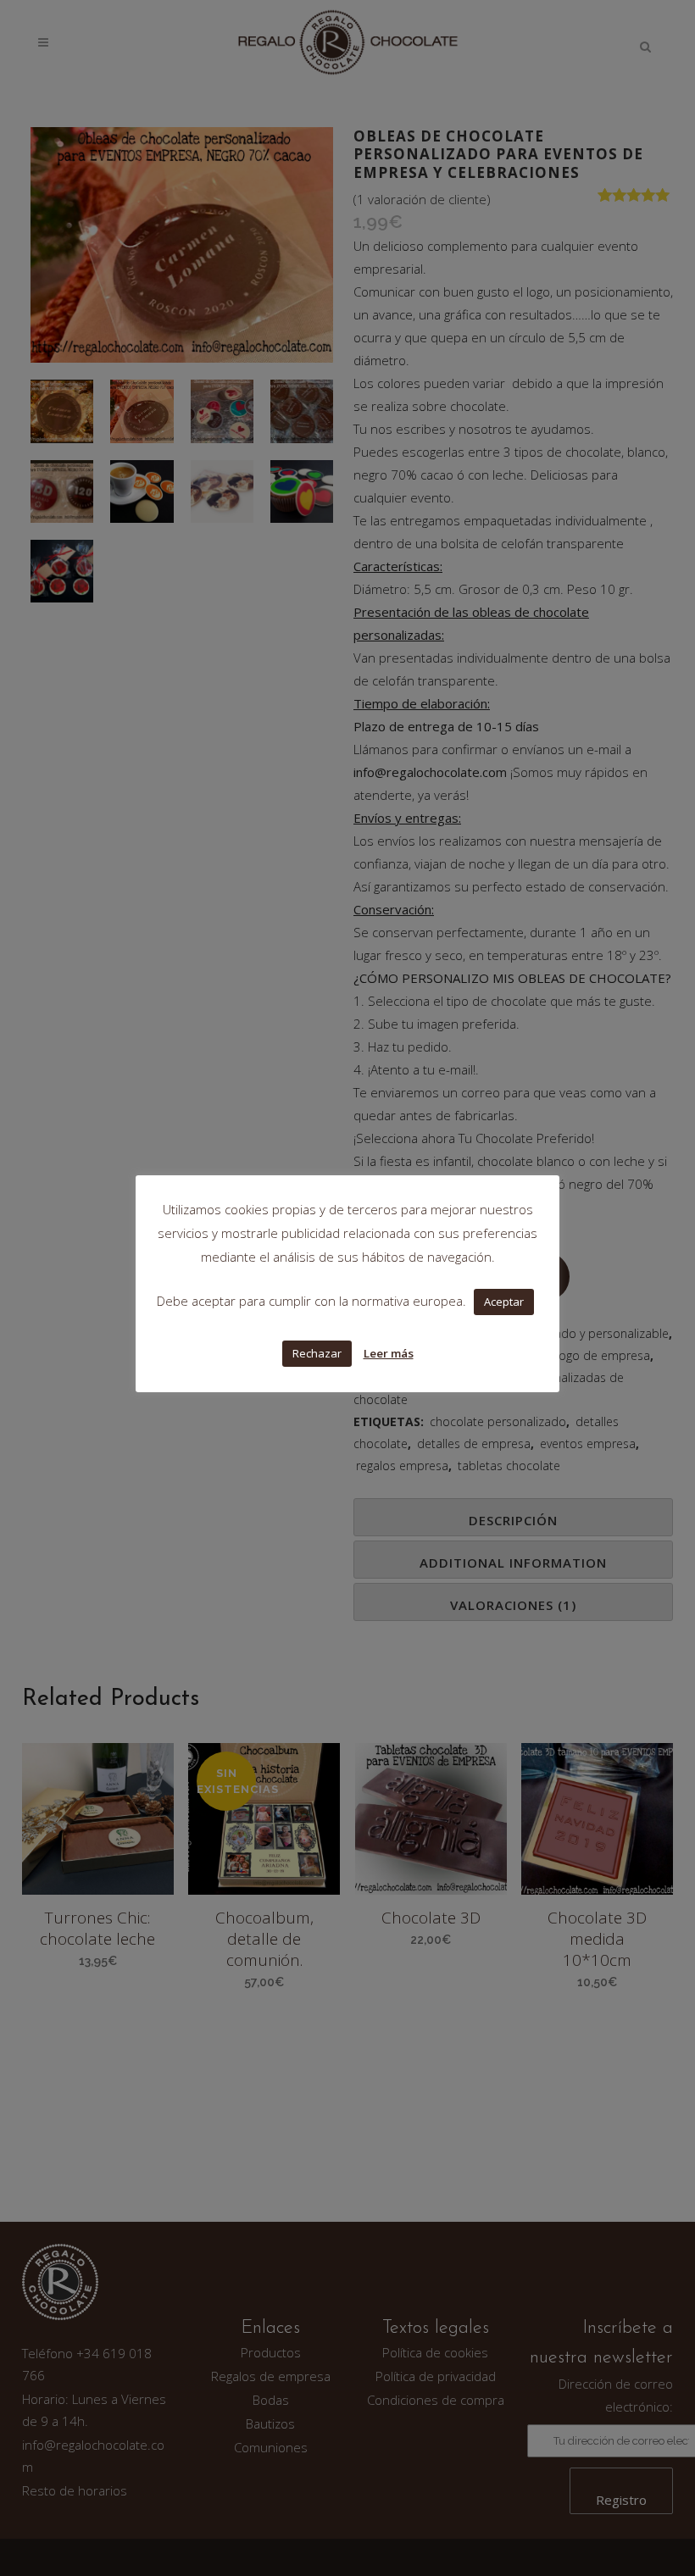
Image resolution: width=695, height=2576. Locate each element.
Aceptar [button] (504, 1302)
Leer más (389, 1353)
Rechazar (317, 1353)
